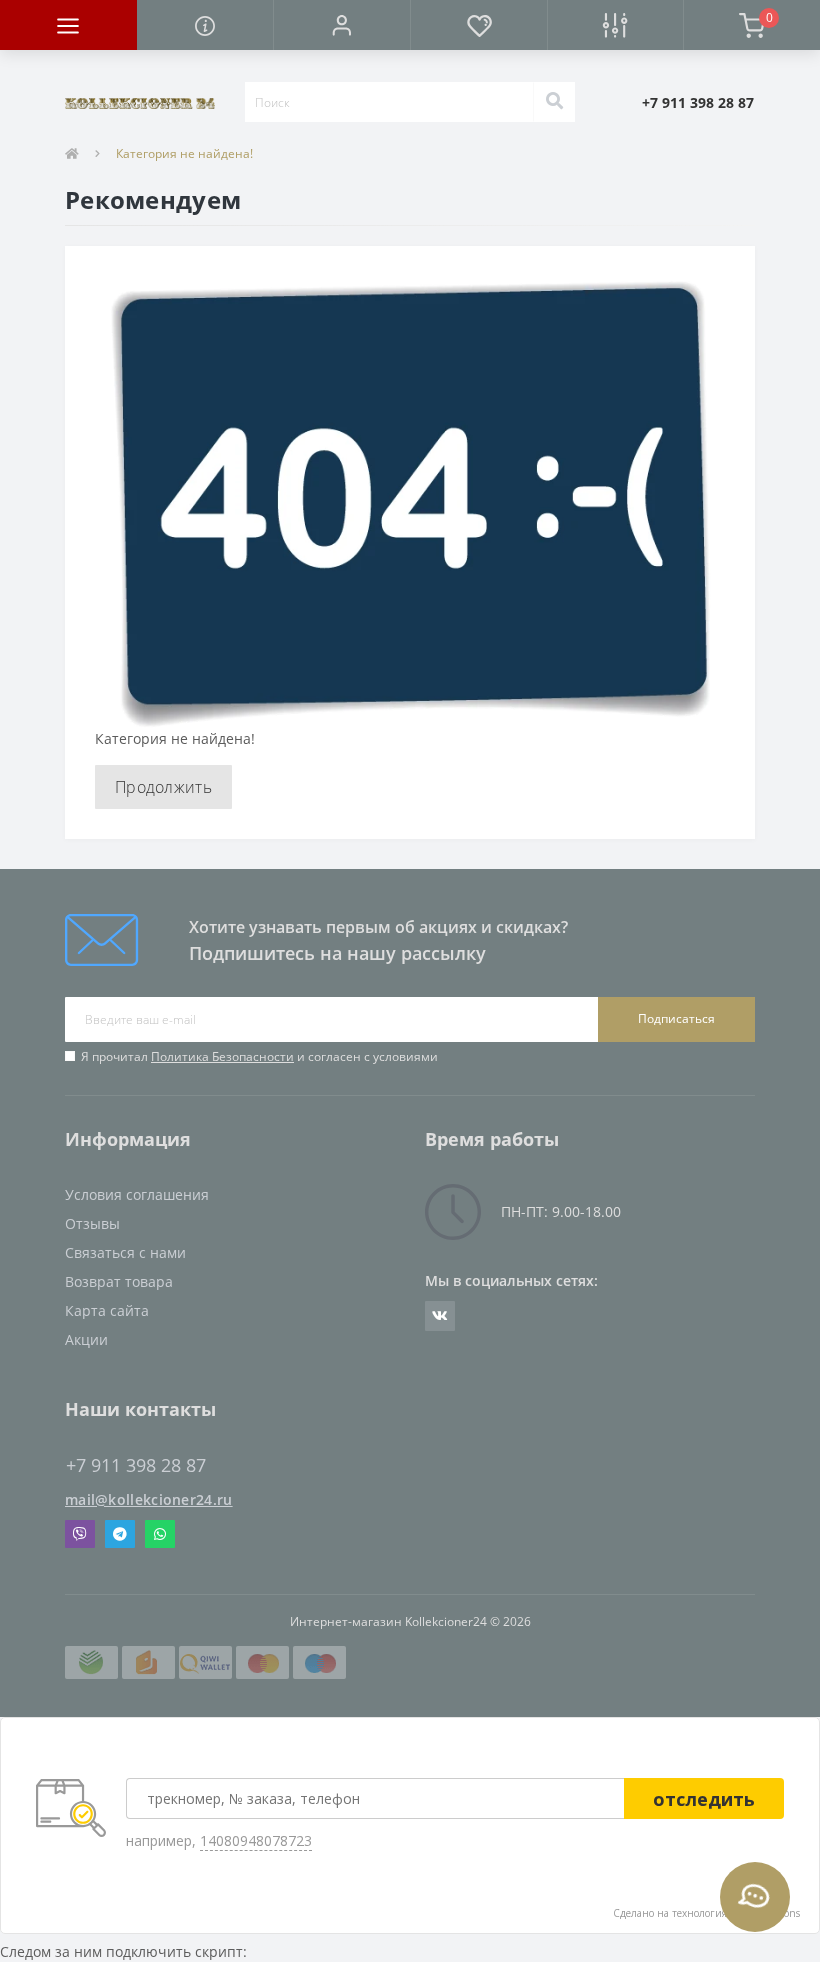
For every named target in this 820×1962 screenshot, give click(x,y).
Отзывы (92, 1223)
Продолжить (163, 787)
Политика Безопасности (222, 1056)
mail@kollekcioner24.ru (149, 1499)
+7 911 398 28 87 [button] (136, 1465)
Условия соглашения (137, 1194)
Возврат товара (119, 1281)
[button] (341, 25)
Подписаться (676, 1018)
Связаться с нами (125, 1252)
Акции (86, 1339)
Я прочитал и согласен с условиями (259, 1056)
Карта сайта (107, 1310)
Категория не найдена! (184, 153)
